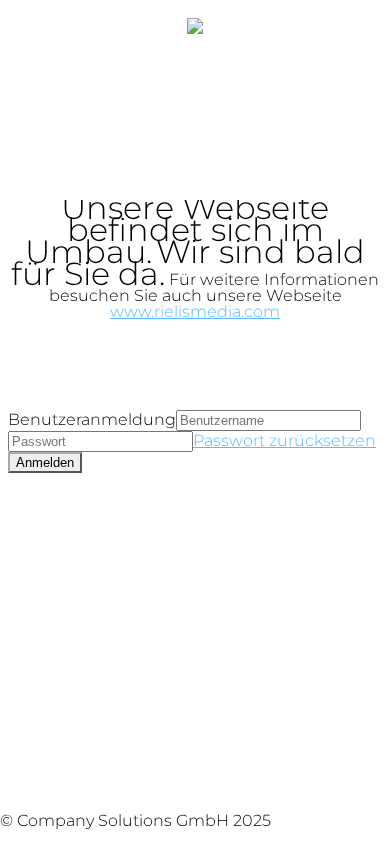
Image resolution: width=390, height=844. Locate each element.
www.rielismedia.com (195, 311)
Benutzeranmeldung (92, 419)
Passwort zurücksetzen (284, 440)
